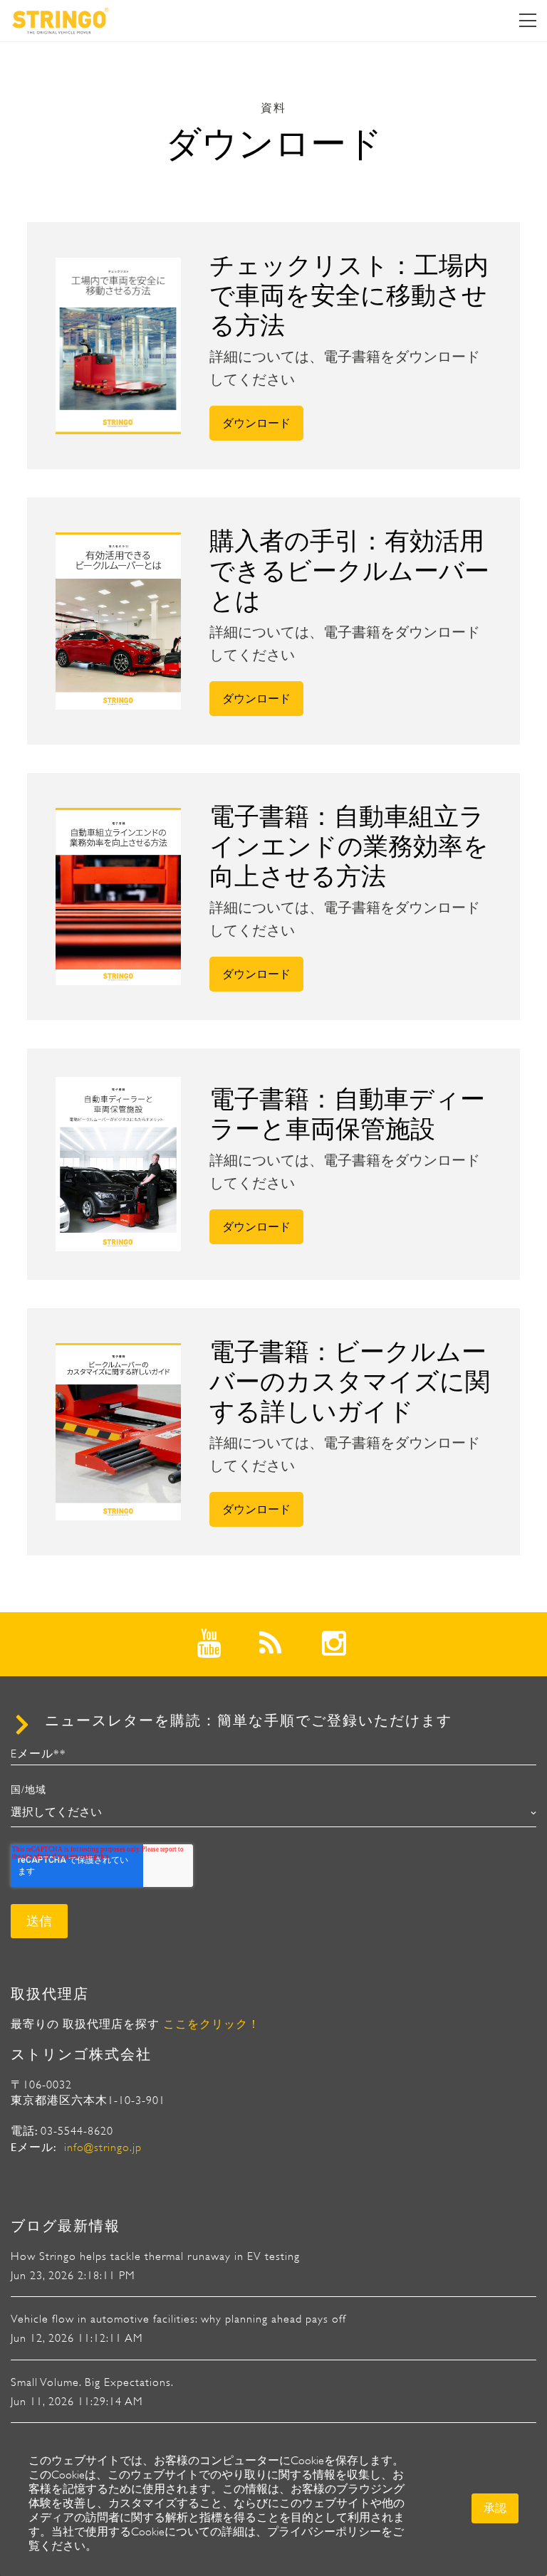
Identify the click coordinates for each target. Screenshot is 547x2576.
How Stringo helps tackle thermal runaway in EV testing (155, 2256)
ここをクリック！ (212, 2024)
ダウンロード (256, 423)
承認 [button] (495, 2508)
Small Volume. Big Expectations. (92, 2382)
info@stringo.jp (103, 2147)
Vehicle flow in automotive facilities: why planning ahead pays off (178, 2319)
